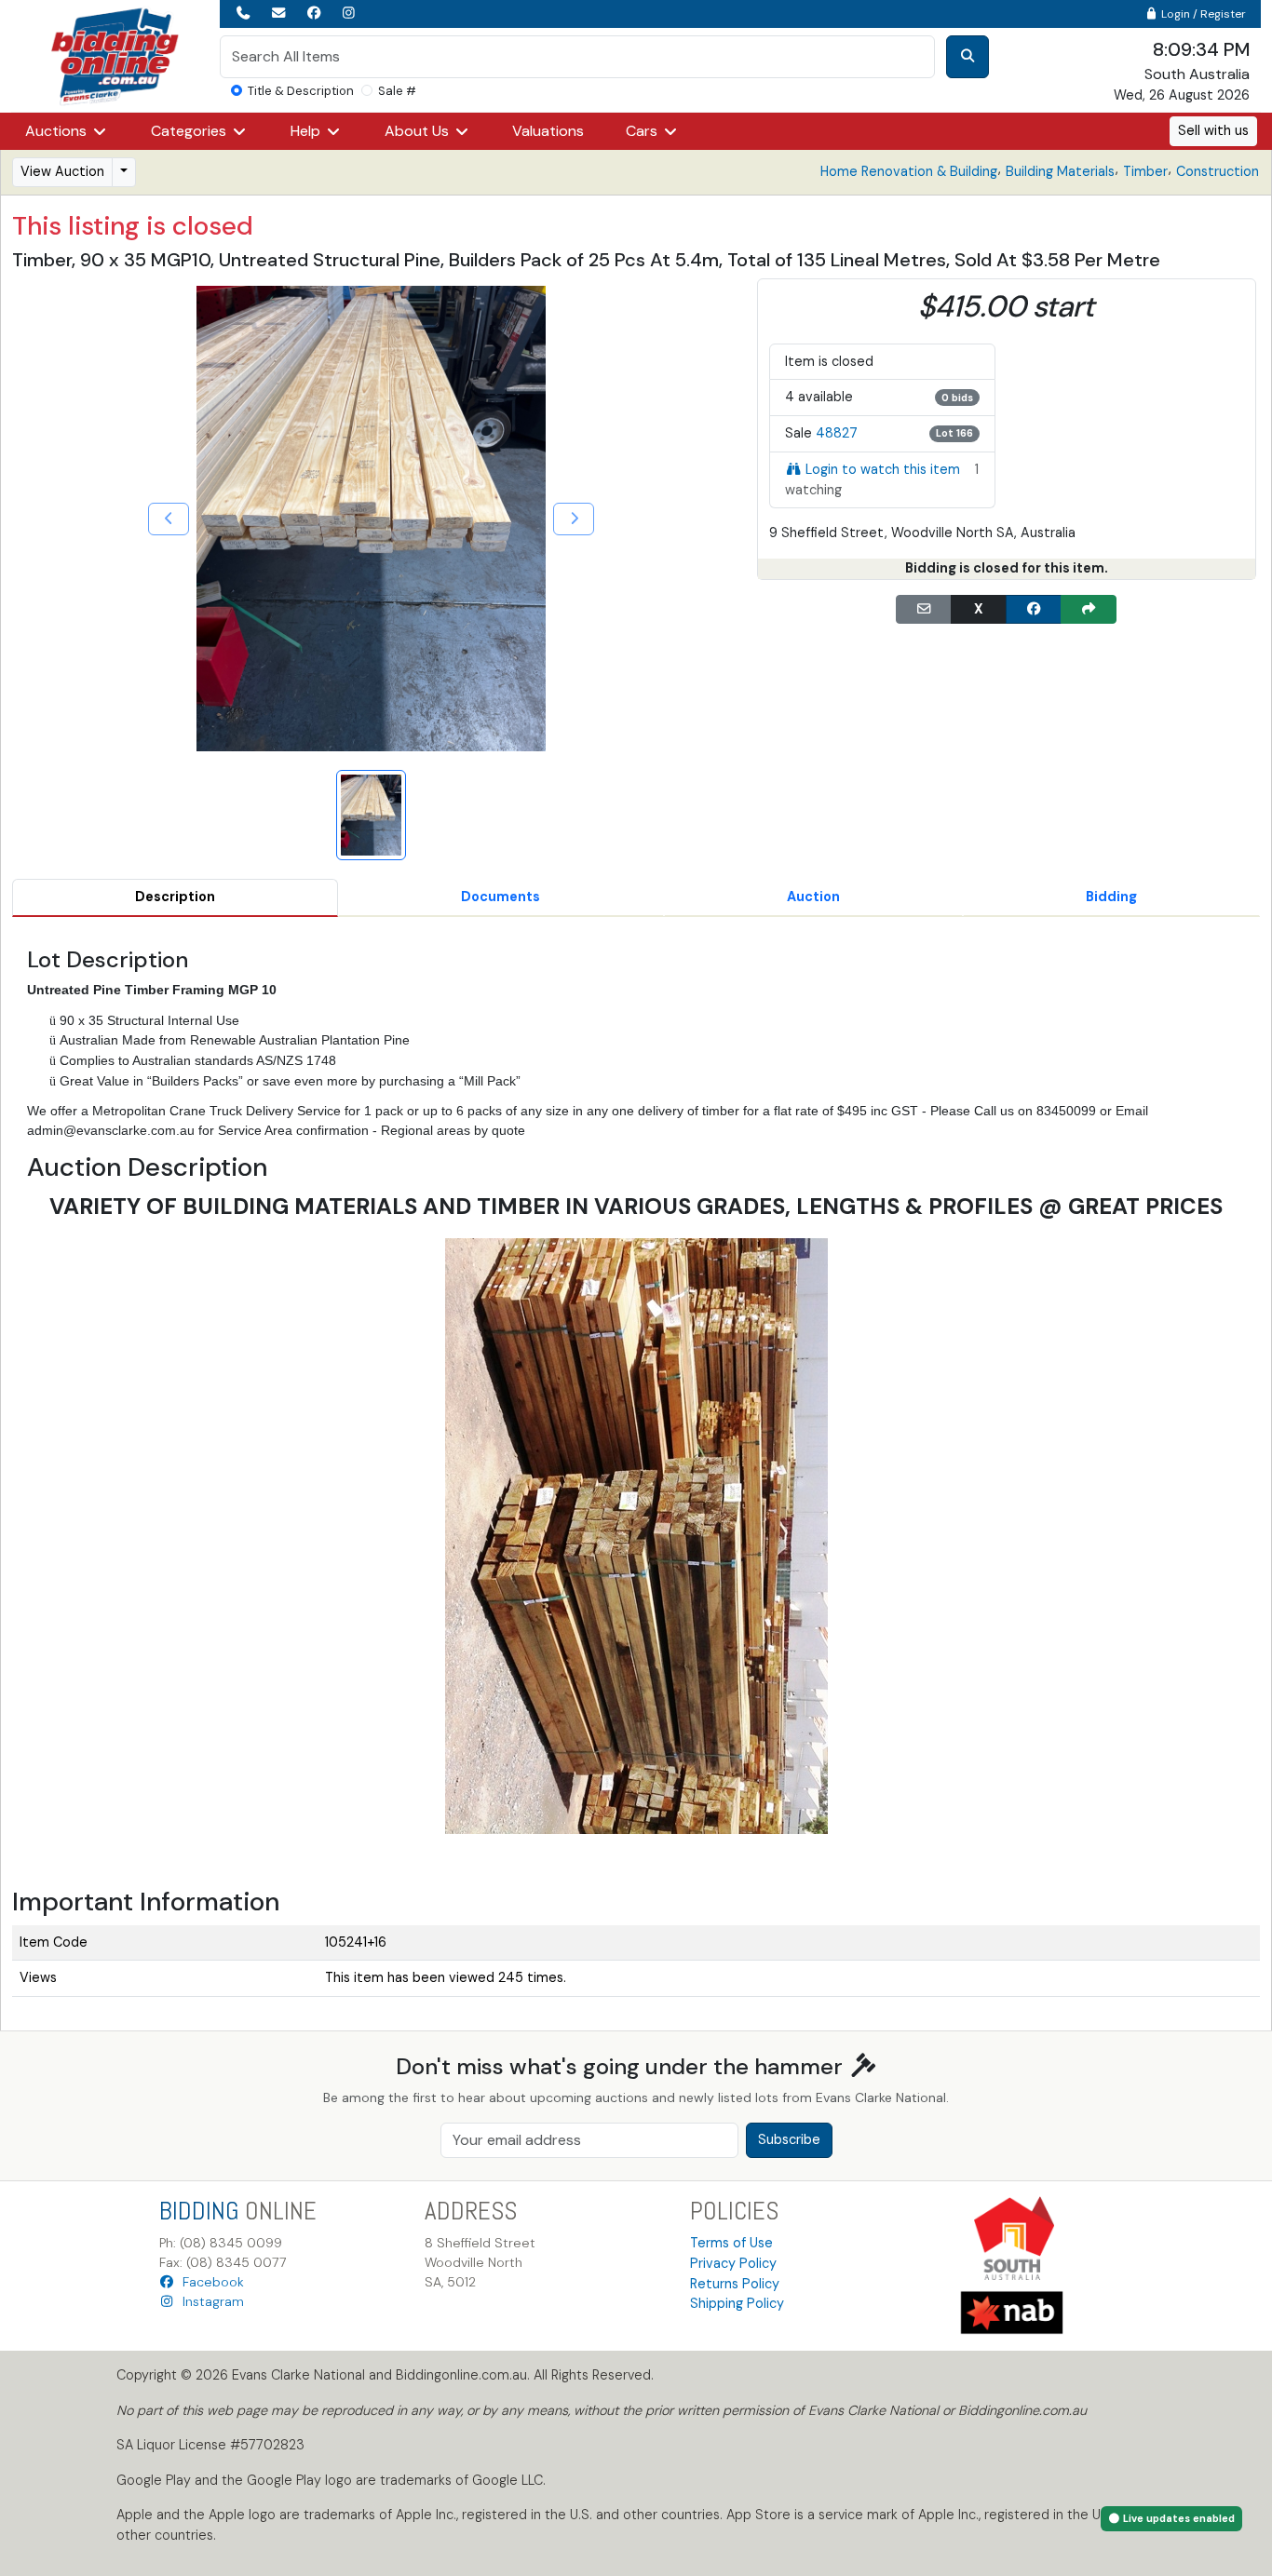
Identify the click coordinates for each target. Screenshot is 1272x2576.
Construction (1218, 171)
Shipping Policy (737, 2303)
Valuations (548, 131)
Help (307, 131)
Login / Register (1202, 14)
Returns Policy (735, 2284)
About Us (419, 131)
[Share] (1089, 610)
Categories (190, 131)
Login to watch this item (883, 469)
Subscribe (789, 2139)
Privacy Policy (733, 2263)
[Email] (924, 610)
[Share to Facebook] (1034, 610)
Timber (1145, 171)
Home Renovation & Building (909, 171)
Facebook (210, 2282)
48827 (837, 433)
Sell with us (1213, 130)
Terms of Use (731, 2243)
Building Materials (1060, 171)
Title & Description (301, 91)
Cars (643, 131)
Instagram (210, 2301)
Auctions (58, 131)
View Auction (62, 171)
